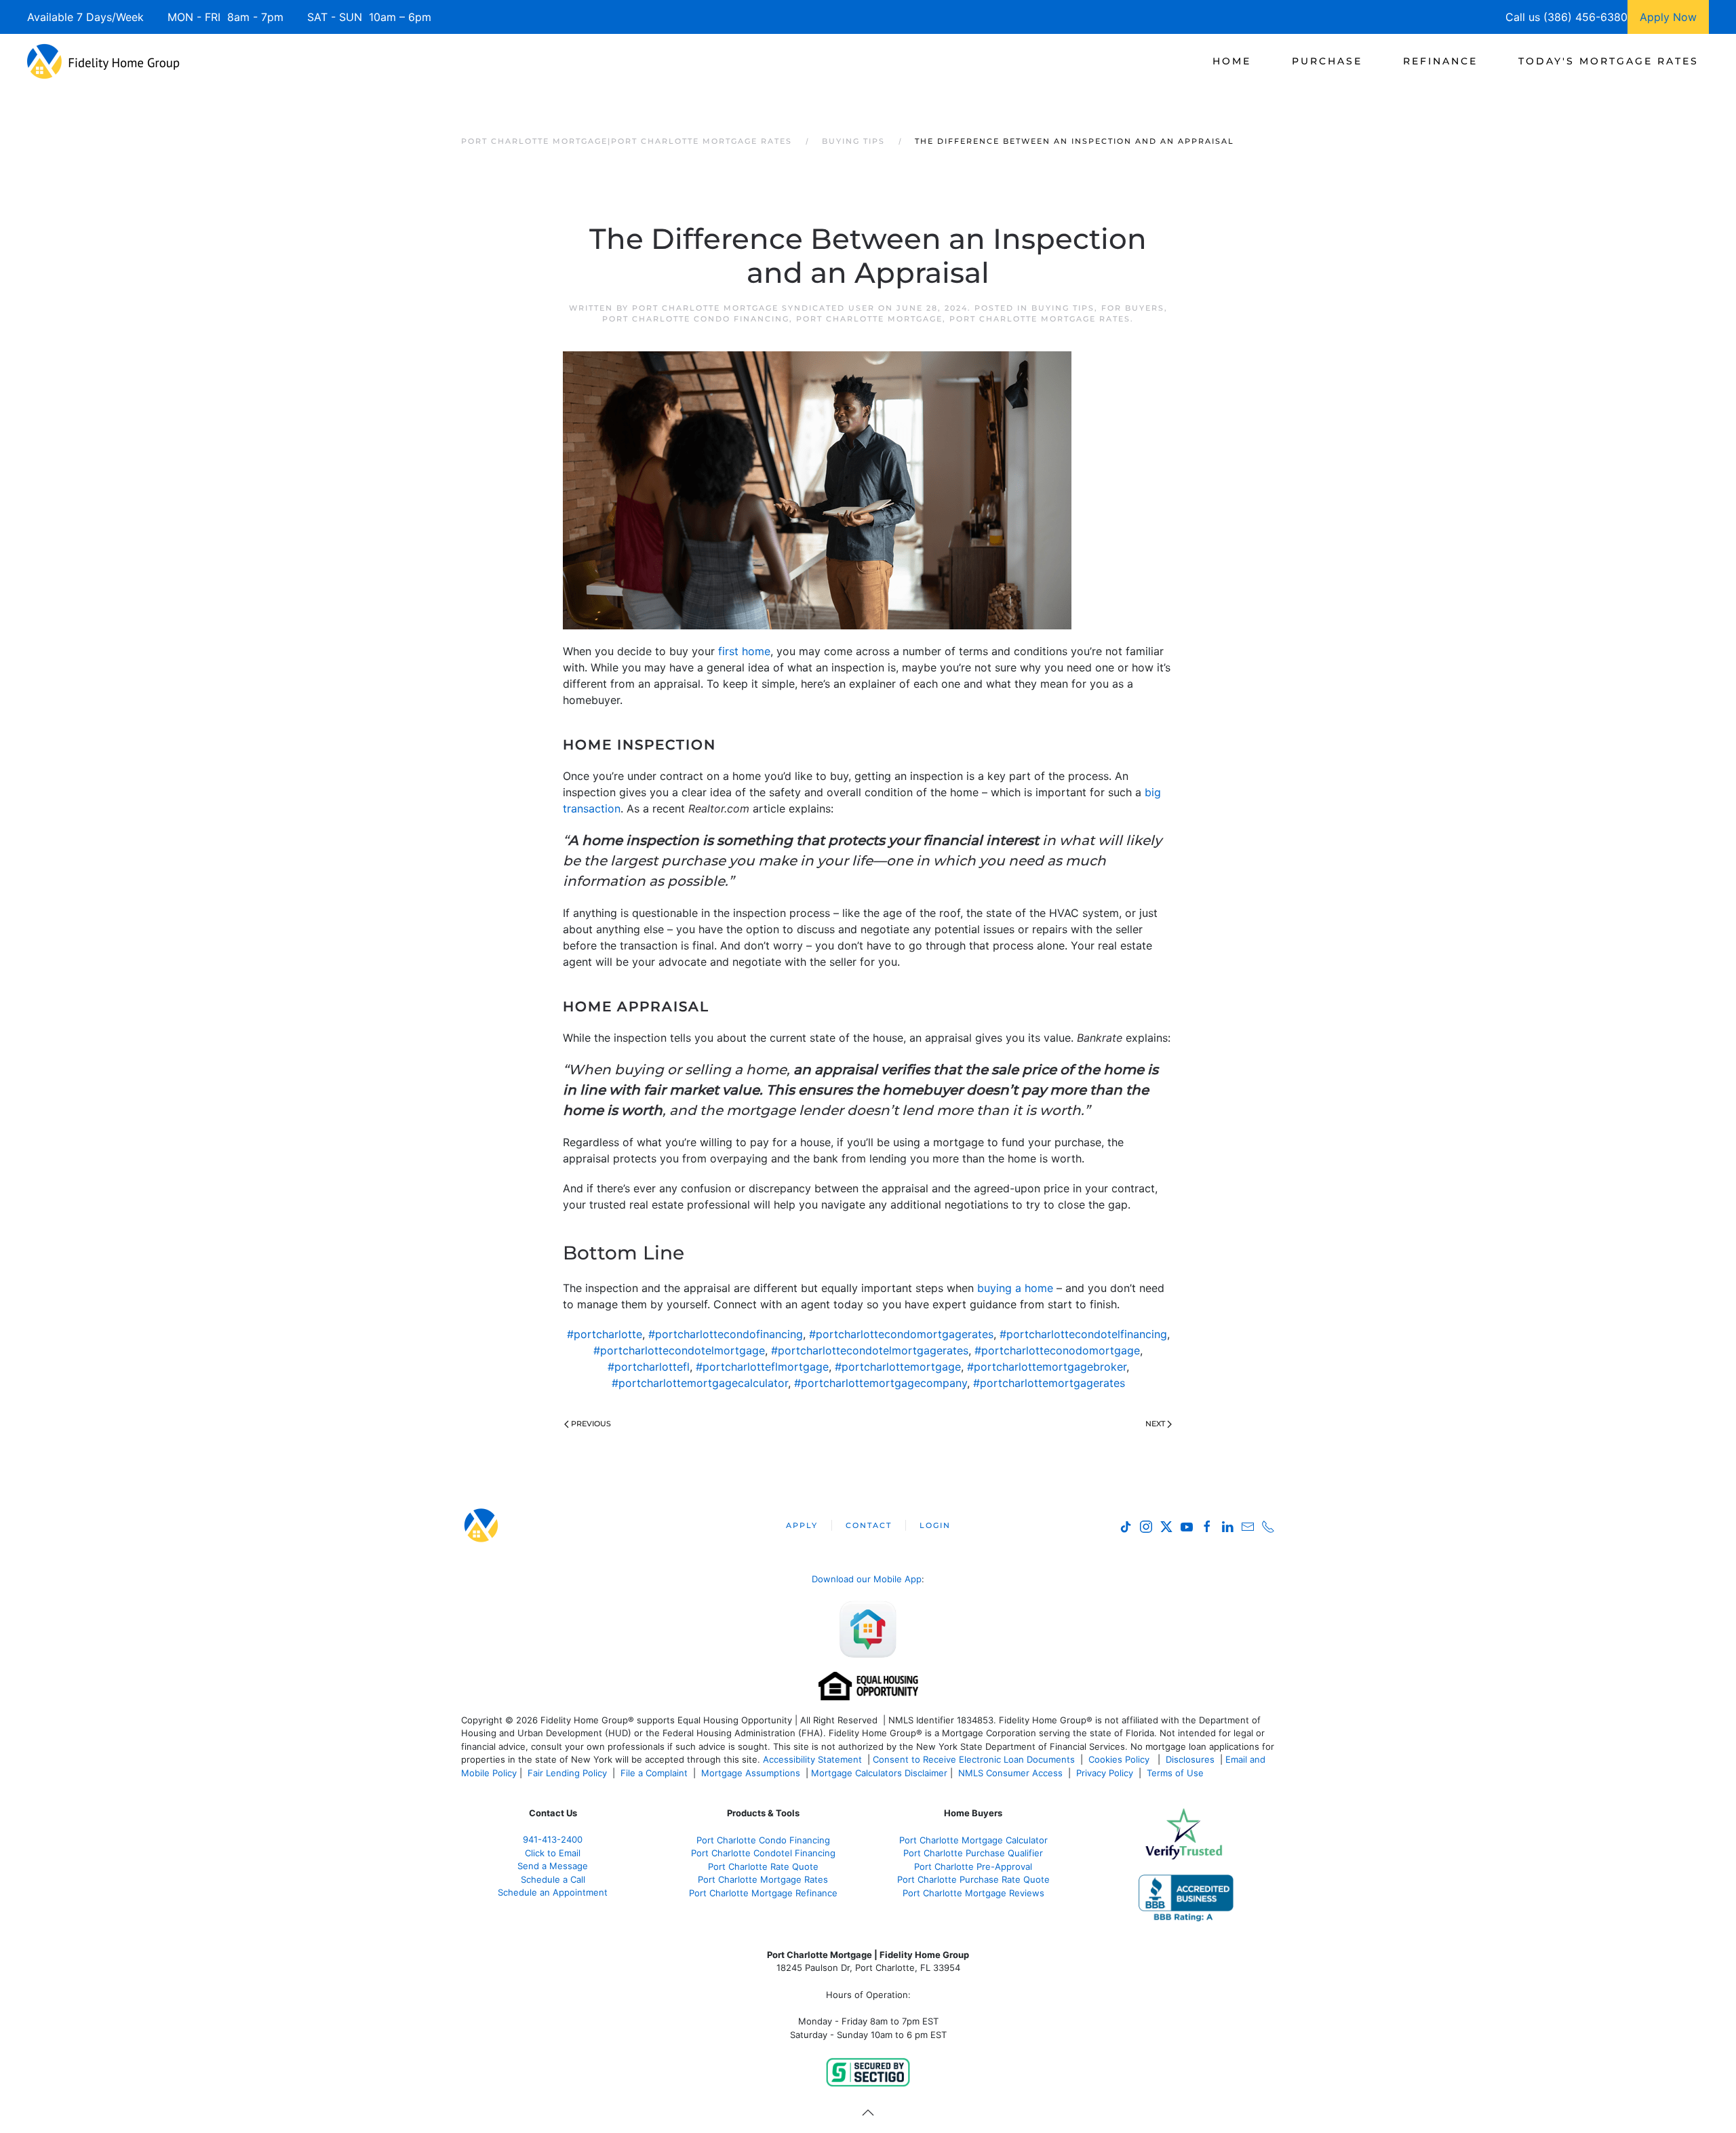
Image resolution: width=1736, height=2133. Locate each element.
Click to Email (553, 1853)
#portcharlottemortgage (898, 1367)
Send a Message (553, 1866)
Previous (591, 1424)
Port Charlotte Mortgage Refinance (763, 1893)
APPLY (802, 1525)
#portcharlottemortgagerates (1049, 1383)
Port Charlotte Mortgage (869, 319)
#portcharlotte (605, 1334)
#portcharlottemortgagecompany (881, 1383)
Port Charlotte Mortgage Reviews (973, 1893)
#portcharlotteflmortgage (762, 1367)
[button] (868, 2113)
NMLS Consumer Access (1010, 1773)
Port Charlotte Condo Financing (696, 319)
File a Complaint (655, 1773)
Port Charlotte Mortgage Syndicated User (753, 308)
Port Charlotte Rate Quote (763, 1866)
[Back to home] (103, 61)
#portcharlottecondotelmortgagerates (870, 1350)
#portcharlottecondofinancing (726, 1334)
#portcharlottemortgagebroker (1047, 1367)
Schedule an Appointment (553, 1892)
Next (1155, 1424)
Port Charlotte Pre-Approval (973, 1866)
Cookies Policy (1120, 1759)
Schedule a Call (553, 1879)
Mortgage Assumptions (751, 1773)
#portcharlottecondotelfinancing (1083, 1334)
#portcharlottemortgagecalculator (700, 1383)
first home (744, 651)
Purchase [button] (1327, 61)
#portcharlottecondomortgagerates (901, 1334)
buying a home (1015, 1288)
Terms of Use (1177, 1773)
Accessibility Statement (812, 1759)
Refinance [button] (1440, 61)
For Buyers (1133, 308)
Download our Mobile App (867, 1579)
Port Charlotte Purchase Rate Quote (973, 1879)
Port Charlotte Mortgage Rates (1040, 319)
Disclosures (1190, 1759)
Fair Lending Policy (567, 1773)
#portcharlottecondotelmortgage (679, 1350)
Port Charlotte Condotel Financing (763, 1853)
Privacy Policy (1105, 1773)
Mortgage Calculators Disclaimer (879, 1773)
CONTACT (869, 1525)
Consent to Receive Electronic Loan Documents (974, 1759)
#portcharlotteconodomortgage (1057, 1350)
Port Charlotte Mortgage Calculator (973, 1840)
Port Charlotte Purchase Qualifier (973, 1853)
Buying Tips (1063, 308)
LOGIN (935, 1525)
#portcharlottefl (649, 1367)
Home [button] (1232, 61)
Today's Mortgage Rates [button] (1609, 61)
